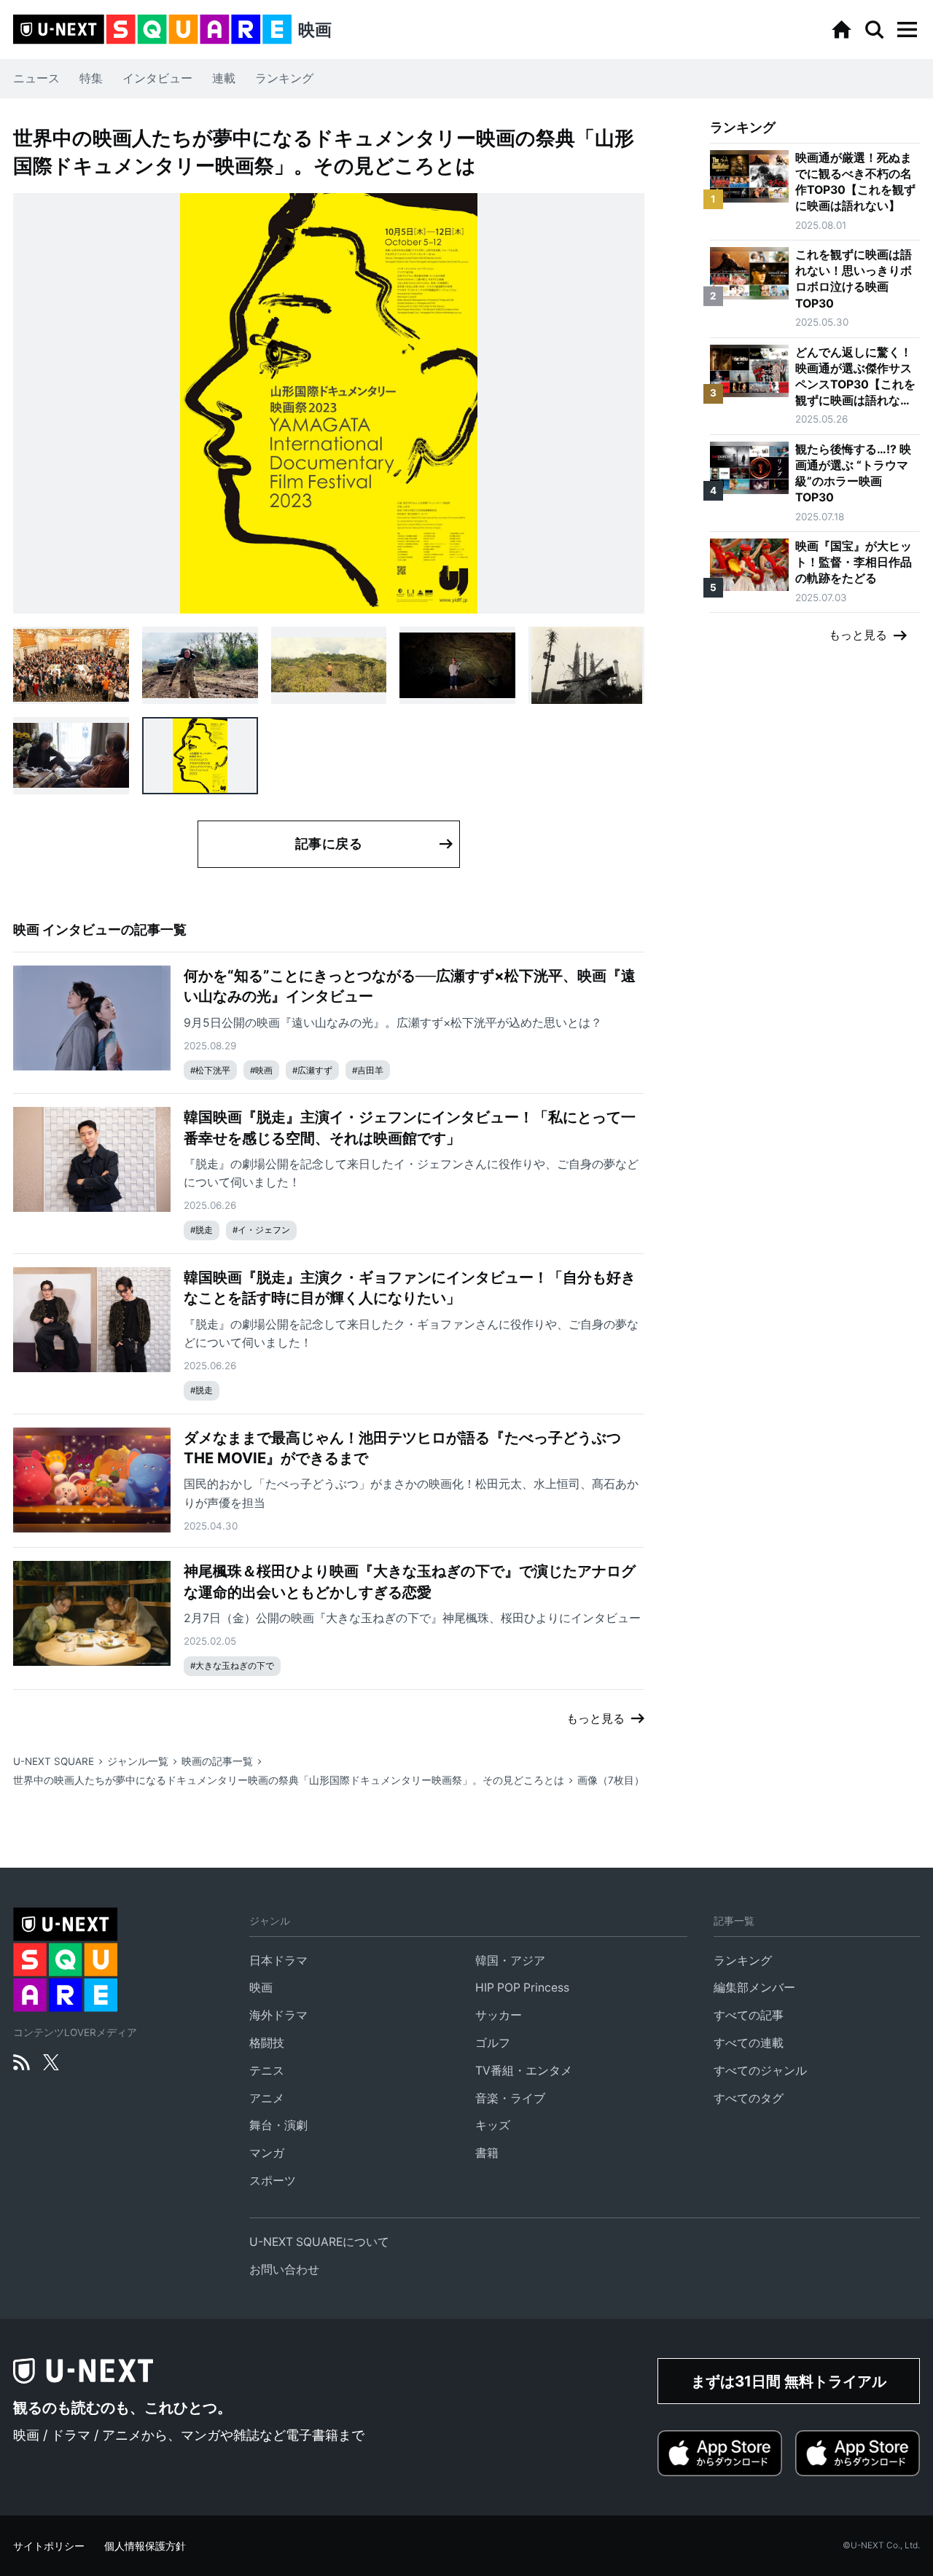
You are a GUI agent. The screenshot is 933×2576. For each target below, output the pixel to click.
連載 (224, 78)
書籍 (487, 2153)
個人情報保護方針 (145, 2546)
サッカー (499, 2015)
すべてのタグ (749, 2098)
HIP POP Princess (522, 1988)
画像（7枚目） (611, 1780)
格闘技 (267, 2043)
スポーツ (273, 2181)
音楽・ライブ (510, 2098)
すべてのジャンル (760, 2071)
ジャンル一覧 (138, 1761)
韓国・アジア (510, 1961)
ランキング (284, 78)
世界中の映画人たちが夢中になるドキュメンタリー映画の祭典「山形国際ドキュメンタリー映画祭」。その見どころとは (289, 1780)
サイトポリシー (49, 2546)
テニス (267, 2071)
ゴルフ (493, 2043)
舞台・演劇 (278, 2125)
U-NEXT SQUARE (54, 1761)
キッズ (493, 2125)
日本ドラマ (278, 1961)
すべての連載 (749, 2043)
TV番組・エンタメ (524, 2071)
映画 (261, 1988)
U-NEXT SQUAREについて (319, 2242)
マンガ (267, 2153)
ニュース (36, 78)
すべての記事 (749, 2015)
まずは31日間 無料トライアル (789, 2381)
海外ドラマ (278, 2015)
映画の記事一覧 (217, 1761)
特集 (91, 78)
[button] (907, 30)
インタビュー (157, 78)
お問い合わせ (284, 2270)
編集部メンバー (754, 1988)
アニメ (267, 2098)
